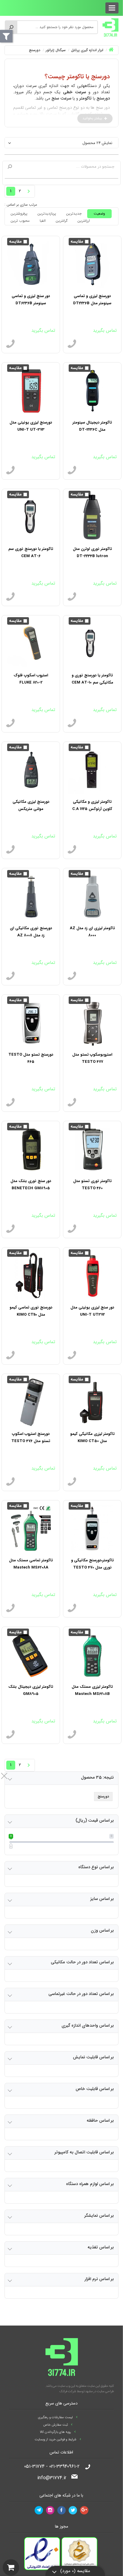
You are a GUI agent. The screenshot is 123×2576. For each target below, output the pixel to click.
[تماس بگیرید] (72, 344)
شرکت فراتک (68, 2391)
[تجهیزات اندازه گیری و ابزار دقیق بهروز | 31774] (110, 27)
